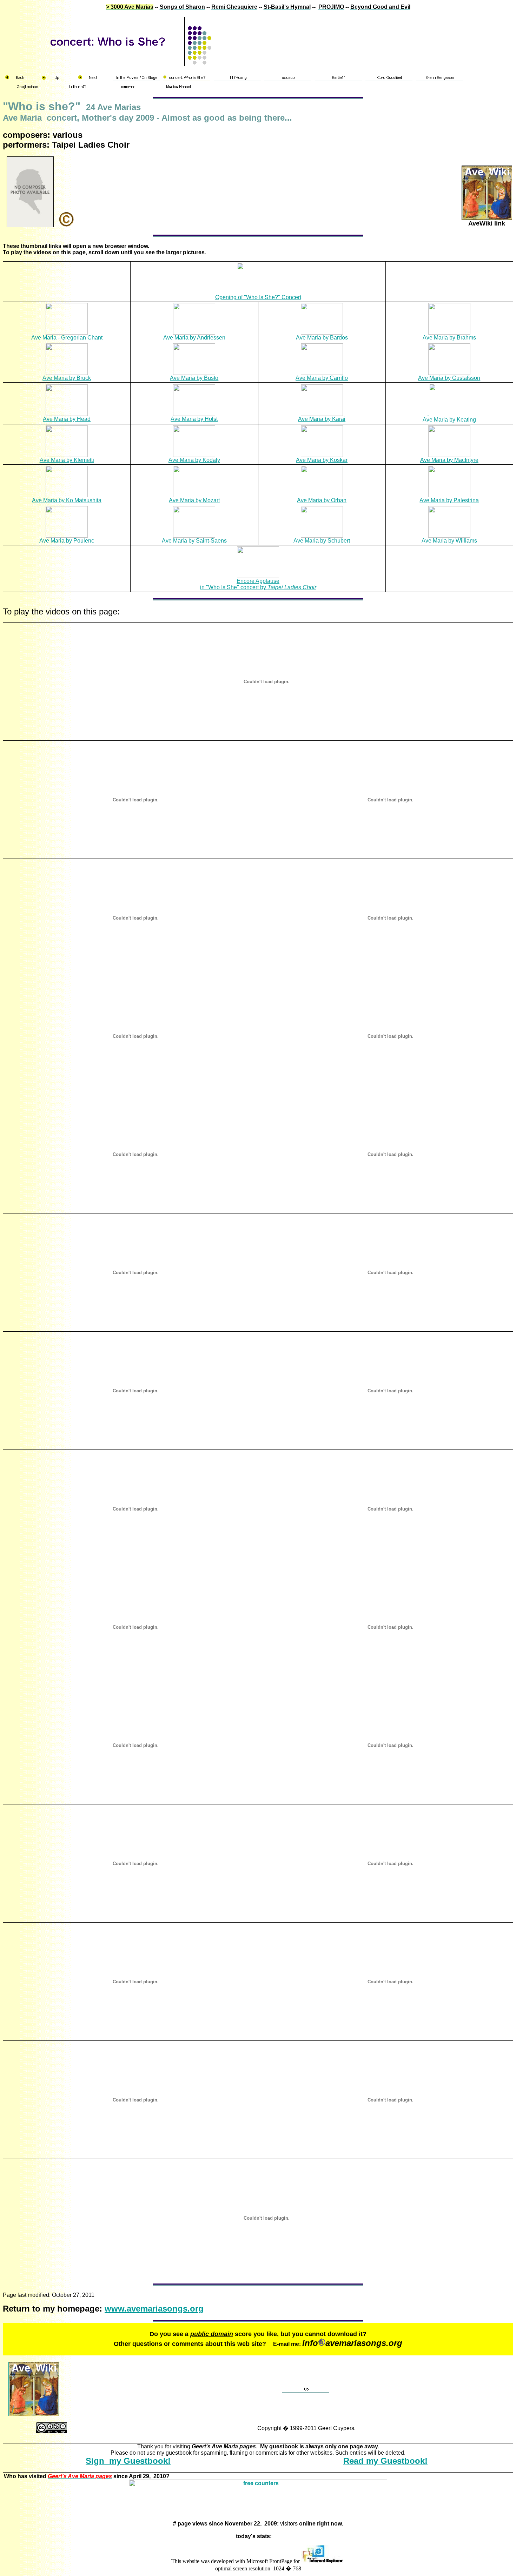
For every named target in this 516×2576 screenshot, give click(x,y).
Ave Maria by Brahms (449, 338)
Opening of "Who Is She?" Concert (258, 297)
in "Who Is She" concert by (258, 587)
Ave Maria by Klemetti (67, 460)
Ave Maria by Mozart (194, 500)
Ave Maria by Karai (322, 419)
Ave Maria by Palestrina (449, 500)
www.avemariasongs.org (154, 2309)
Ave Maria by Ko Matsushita (67, 500)
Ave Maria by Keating (449, 420)
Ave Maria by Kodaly (194, 460)
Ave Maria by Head (67, 419)
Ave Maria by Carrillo (322, 378)
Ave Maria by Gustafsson (449, 378)
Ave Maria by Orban (322, 500)
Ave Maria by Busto (194, 378)
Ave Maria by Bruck (67, 378)
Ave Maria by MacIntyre (449, 460)
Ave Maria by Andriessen (194, 338)
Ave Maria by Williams (449, 541)
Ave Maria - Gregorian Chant (67, 338)
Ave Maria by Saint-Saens (194, 541)
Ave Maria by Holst (194, 419)
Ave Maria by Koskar (322, 460)
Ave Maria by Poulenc (67, 541)
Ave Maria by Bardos (322, 338)
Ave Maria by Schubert (322, 541)
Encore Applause (258, 581)
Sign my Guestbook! (128, 2461)
